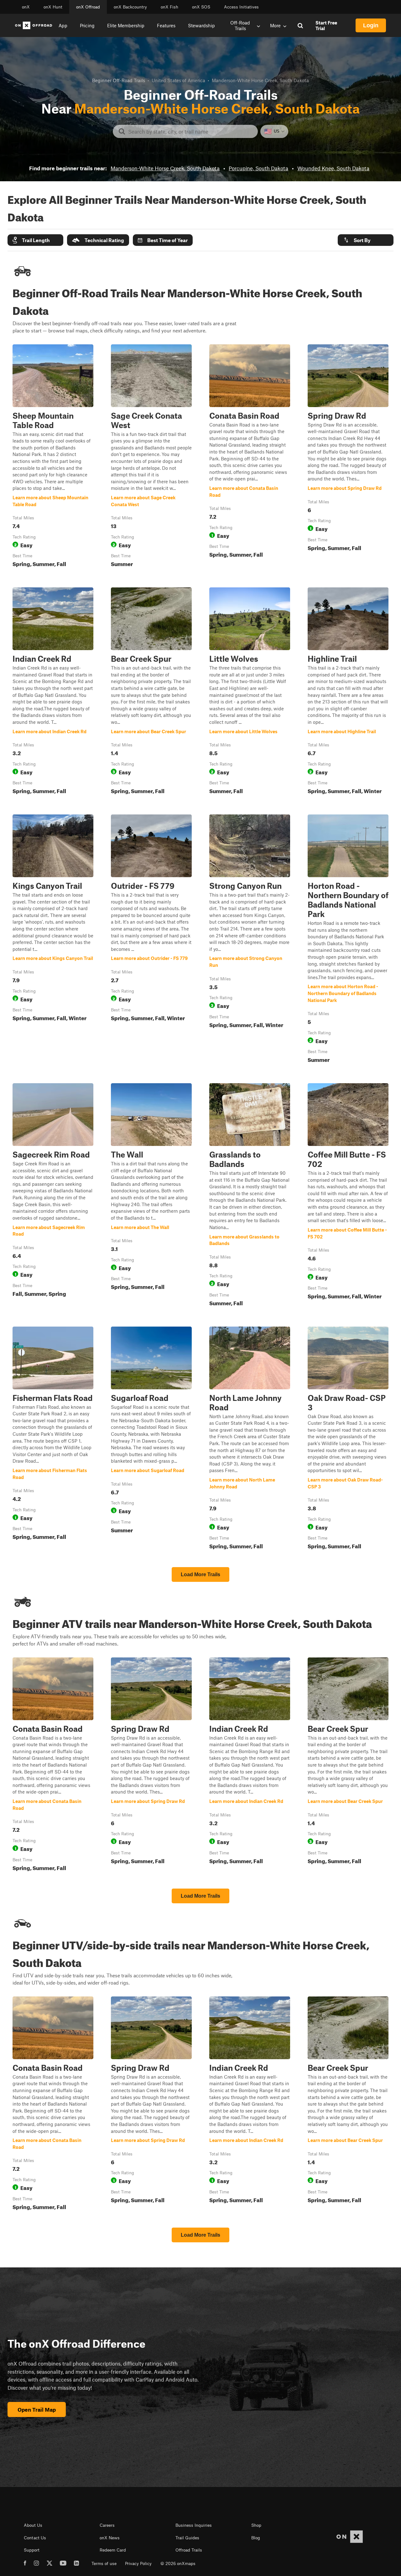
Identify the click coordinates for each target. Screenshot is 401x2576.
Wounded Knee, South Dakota (333, 168)
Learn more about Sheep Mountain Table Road (53, 457)
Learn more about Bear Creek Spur (151, 692)
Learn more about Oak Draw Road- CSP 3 (348, 1439)
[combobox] (190, 131)
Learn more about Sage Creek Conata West (151, 457)
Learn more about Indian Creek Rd (53, 692)
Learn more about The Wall (151, 1196)
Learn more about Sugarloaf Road (151, 1439)
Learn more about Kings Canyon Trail (53, 940)
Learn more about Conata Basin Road (250, 457)
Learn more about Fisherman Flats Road (53, 1439)
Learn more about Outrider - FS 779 (151, 940)
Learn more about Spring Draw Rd (348, 457)
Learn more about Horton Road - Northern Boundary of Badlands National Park (348, 940)
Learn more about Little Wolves (250, 692)
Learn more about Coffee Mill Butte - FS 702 (348, 1196)
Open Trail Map (37, 2409)
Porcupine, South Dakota (258, 168)
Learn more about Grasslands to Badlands (250, 1196)
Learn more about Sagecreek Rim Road (53, 1196)
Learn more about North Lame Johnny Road (250, 1439)
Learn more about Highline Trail (348, 692)
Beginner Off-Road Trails (119, 80)
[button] (35, 240)
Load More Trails (200, 1574)
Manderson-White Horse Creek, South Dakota (165, 168)
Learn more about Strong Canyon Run (250, 940)
